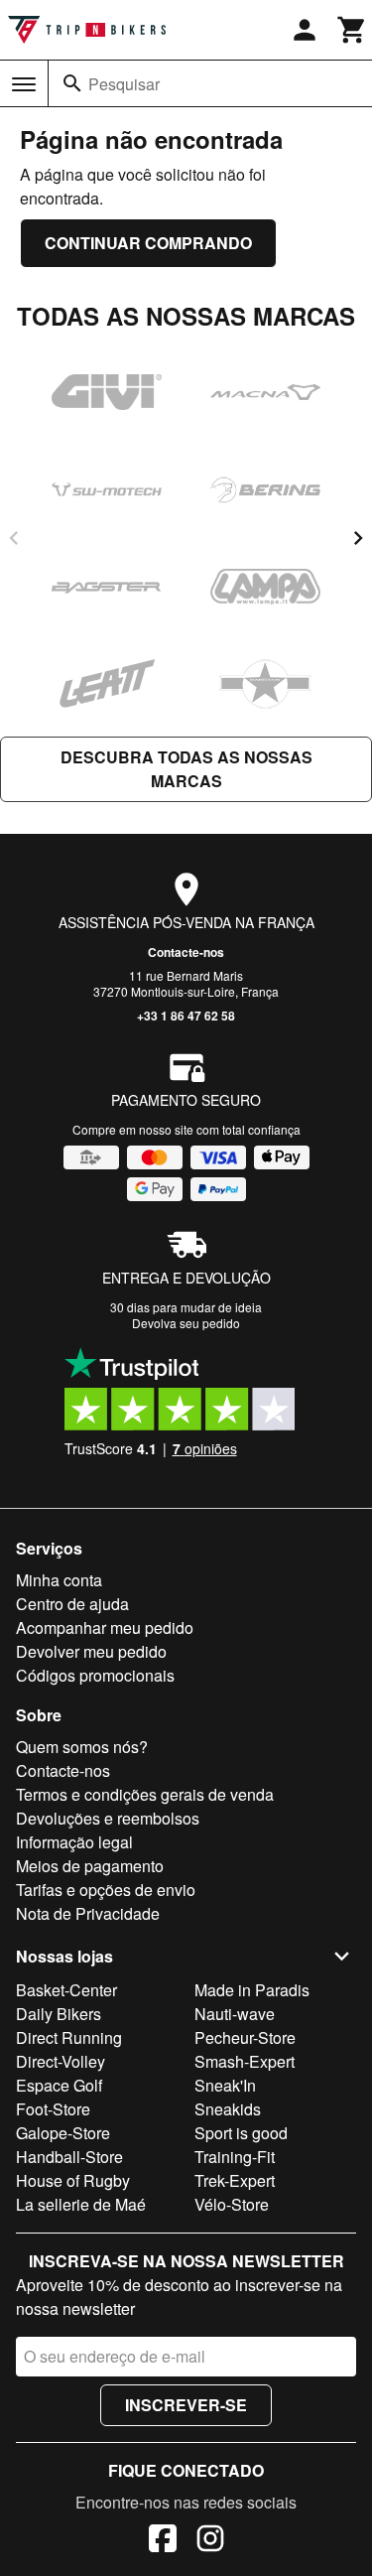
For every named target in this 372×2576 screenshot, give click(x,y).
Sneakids (228, 2109)
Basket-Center (66, 1990)
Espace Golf (59, 2085)
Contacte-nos (186, 952)
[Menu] (24, 84)
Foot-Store (53, 2109)
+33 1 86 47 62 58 (186, 1016)
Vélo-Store (232, 2204)
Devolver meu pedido (91, 1651)
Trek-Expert (235, 2180)
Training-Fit (235, 2157)
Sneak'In (225, 2085)
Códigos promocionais (95, 1675)
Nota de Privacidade (88, 1913)
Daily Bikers (59, 2014)
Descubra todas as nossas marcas (186, 769)
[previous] (14, 538)
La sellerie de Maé (81, 2204)
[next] (358, 538)
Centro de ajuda (72, 1604)
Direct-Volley (61, 2061)
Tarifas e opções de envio (106, 1890)
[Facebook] (163, 2541)
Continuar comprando (148, 243)
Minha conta (59, 1580)
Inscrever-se (186, 2405)
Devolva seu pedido (186, 1323)
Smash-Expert (245, 2061)
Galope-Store (63, 2133)
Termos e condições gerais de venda (145, 1794)
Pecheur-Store (245, 2037)
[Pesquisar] (72, 83)
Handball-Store (69, 2157)
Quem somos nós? (82, 1747)
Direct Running (69, 2037)
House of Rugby (73, 2180)
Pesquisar (124, 84)
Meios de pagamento (90, 1866)
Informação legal (74, 1842)
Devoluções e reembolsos (108, 1818)
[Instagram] (210, 2541)
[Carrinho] (352, 30)
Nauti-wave (235, 2014)
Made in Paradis (252, 1990)
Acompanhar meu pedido (105, 1627)
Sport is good (241, 2133)
